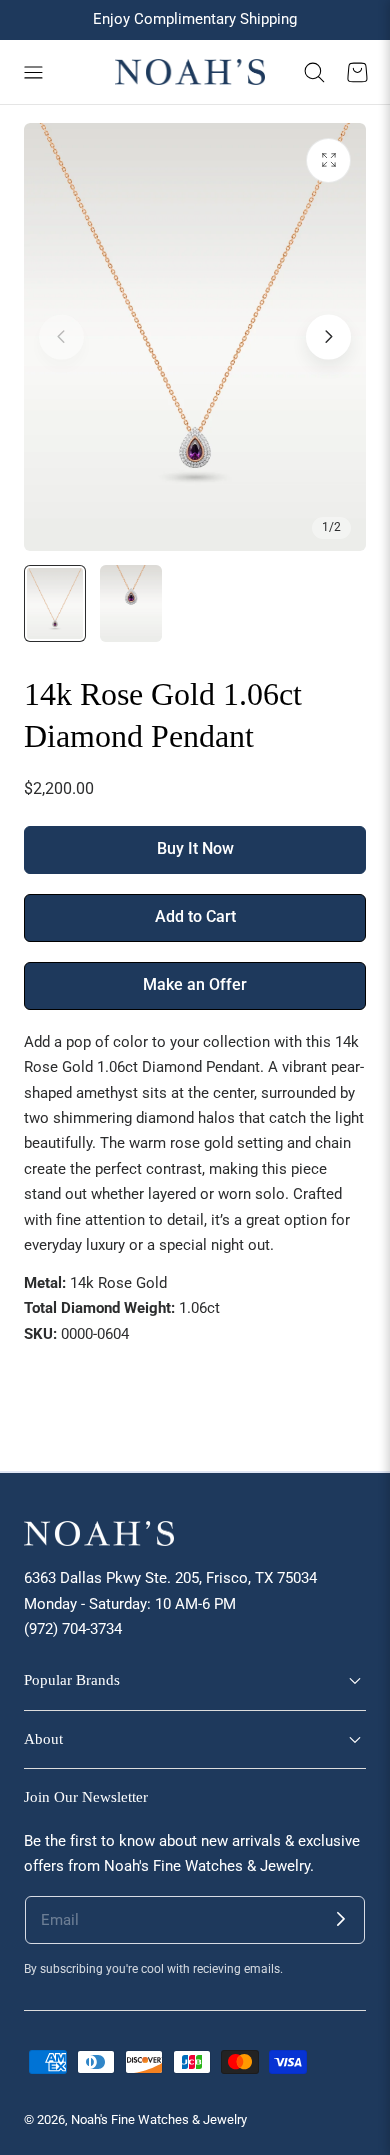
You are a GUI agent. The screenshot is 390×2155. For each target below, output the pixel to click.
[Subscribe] (341, 1920)
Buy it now (195, 849)
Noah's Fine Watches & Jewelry (159, 2119)
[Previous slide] (61, 336)
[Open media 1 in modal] (328, 160)
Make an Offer (195, 985)
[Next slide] (328, 336)
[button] (33, 72)
